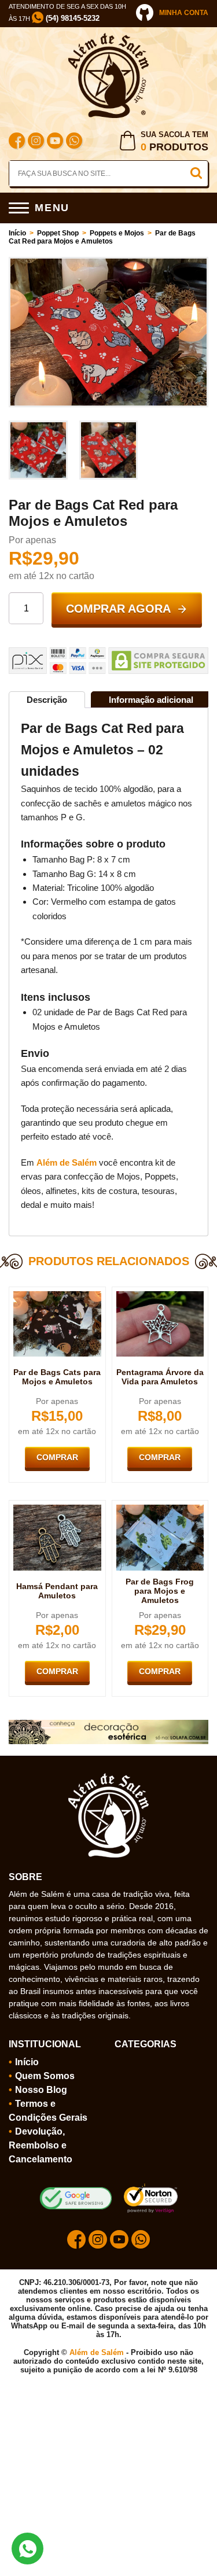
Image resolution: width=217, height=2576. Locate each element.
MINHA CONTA (184, 13)
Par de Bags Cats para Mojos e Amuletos (57, 1377)
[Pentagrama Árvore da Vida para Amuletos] (160, 1296)
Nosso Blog (41, 2090)
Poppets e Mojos (117, 233)
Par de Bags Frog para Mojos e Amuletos (160, 1591)
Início (17, 233)
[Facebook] (17, 142)
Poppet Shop (58, 233)
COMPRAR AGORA (118, 609)
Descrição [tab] (47, 700)
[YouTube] (55, 142)
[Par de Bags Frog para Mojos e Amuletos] (160, 1509)
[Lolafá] (108, 1724)
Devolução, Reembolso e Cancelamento (41, 2145)
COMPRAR (57, 1457)
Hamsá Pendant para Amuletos (57, 1591)
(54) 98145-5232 (71, 18)
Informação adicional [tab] (151, 700)
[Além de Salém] (109, 38)
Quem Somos (45, 2076)
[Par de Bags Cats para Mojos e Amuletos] (57, 1296)
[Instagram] (36, 142)
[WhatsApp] (74, 142)
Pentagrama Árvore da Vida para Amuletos (160, 1377)
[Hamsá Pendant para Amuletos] (57, 1509)
